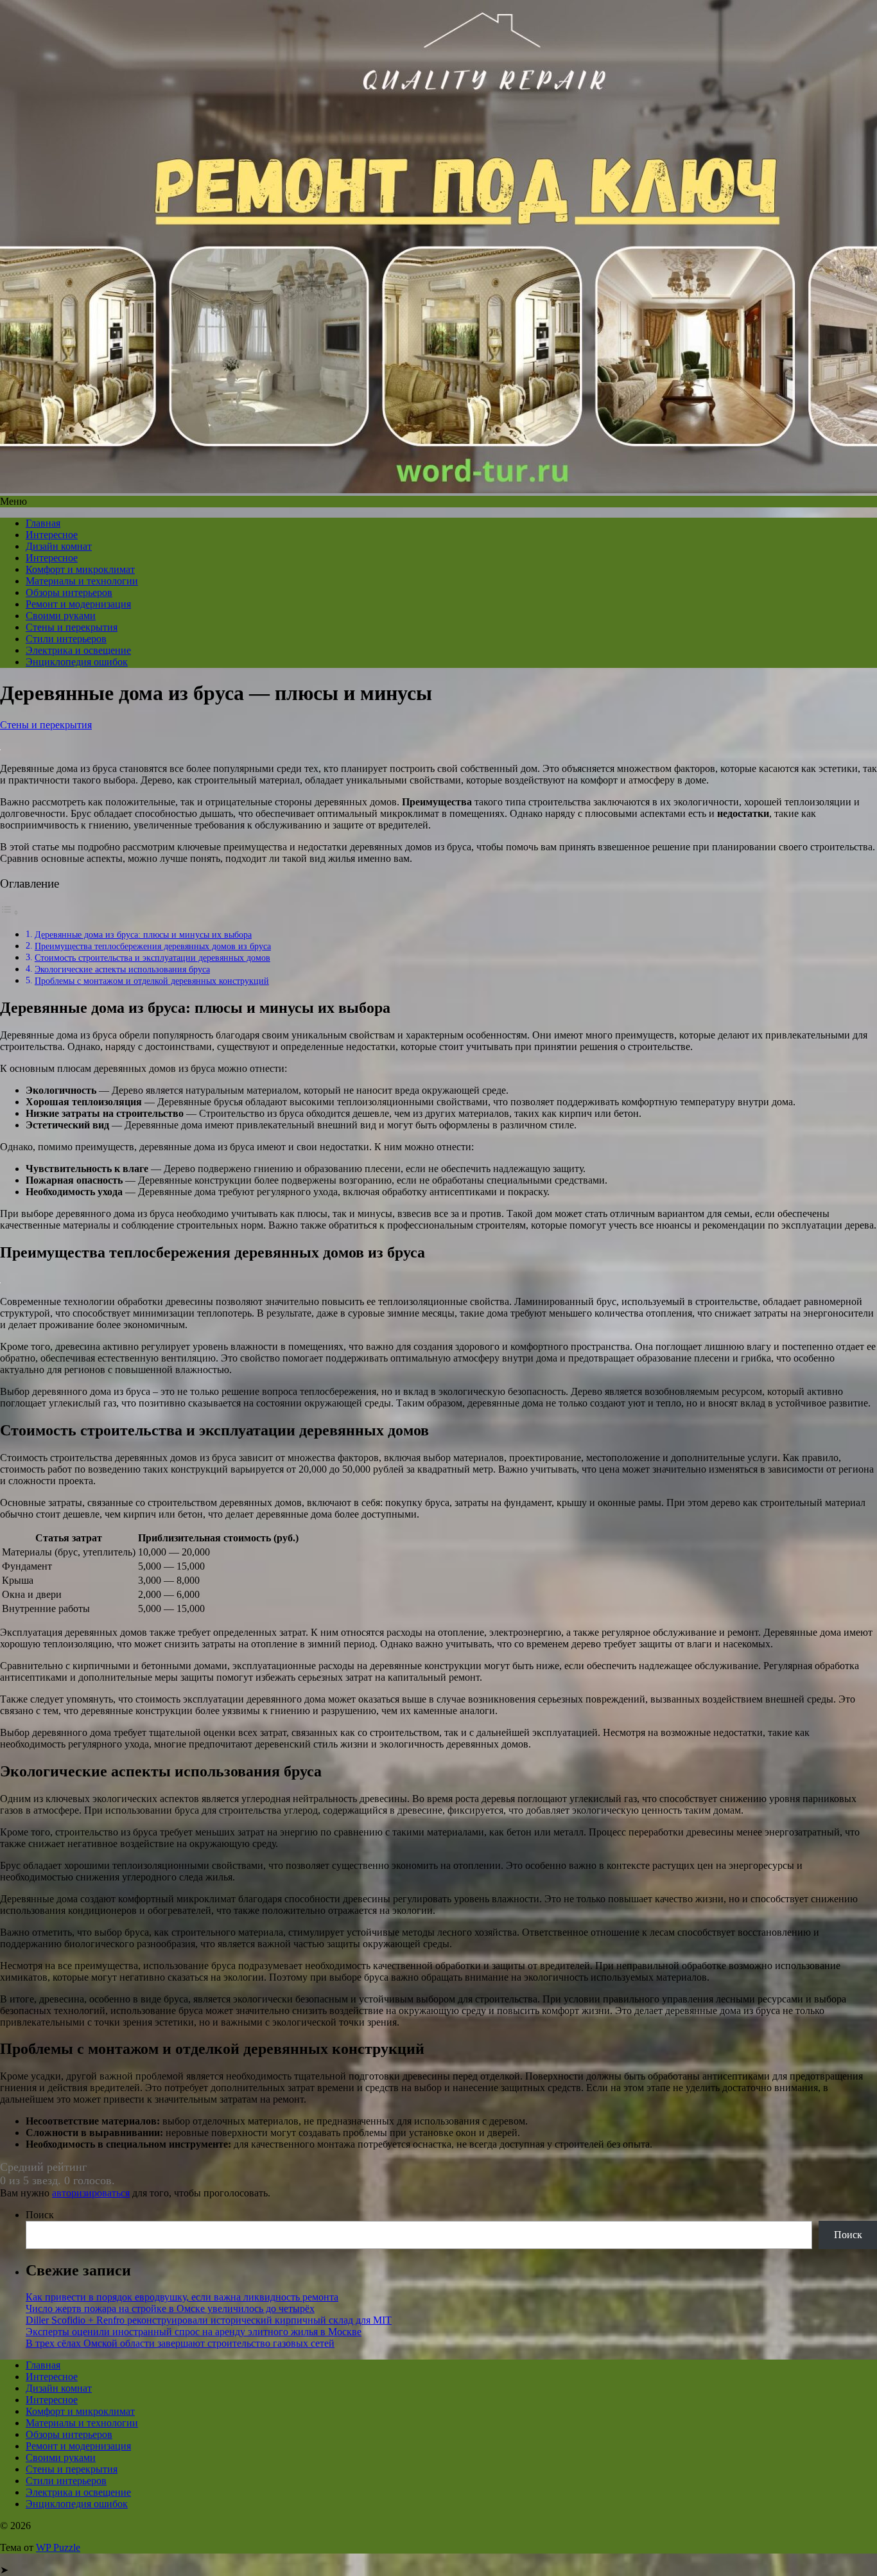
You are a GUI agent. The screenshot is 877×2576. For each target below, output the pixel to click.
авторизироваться (91, 2193)
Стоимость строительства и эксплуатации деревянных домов (152, 958)
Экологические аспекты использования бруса (122, 969)
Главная (43, 523)
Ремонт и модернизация (78, 604)
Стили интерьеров (66, 639)
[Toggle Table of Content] (10, 912)
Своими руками (61, 616)
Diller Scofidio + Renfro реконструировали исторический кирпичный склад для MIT (209, 2320)
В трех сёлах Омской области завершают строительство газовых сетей (180, 2343)
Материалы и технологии (82, 581)
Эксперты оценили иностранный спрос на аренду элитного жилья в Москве (194, 2332)
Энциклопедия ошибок (77, 662)
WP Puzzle (58, 2547)
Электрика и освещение (78, 650)
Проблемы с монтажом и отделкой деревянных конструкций (152, 981)
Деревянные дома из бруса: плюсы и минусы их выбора (143, 934)
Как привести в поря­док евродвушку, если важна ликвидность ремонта (182, 2297)
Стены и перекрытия (72, 627)
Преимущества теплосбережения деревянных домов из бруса (153, 946)
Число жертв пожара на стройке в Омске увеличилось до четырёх (170, 2309)
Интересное (52, 535)
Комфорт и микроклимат (80, 569)
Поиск (40, 2215)
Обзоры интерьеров (69, 592)
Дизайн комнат (59, 546)
